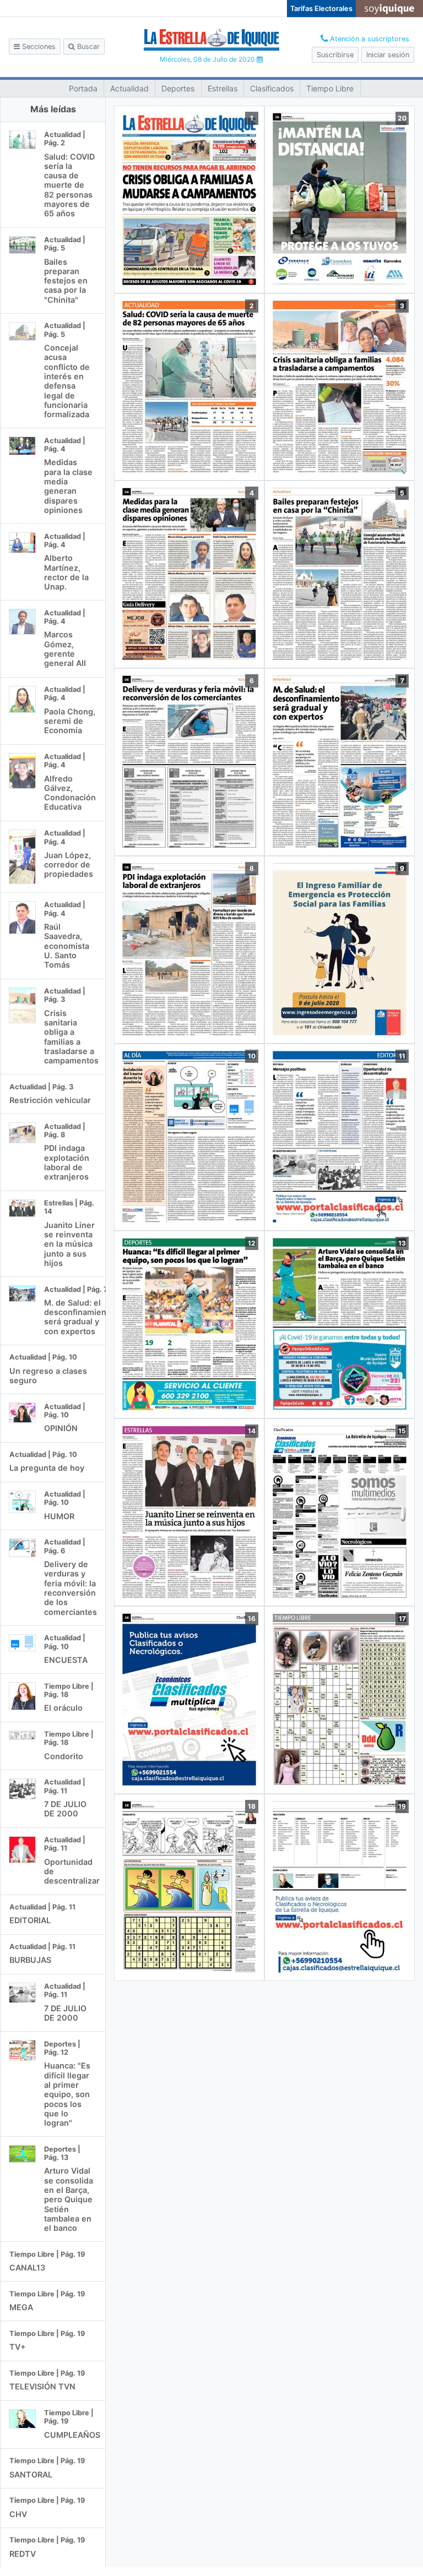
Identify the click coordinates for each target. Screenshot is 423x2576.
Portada (83, 88)
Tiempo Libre (330, 88)
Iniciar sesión (388, 55)
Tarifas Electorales (321, 9)
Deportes (178, 88)
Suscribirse (335, 55)
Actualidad (129, 88)
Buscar (87, 47)
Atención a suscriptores (368, 39)
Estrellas (223, 88)
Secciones (38, 47)
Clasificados (272, 88)
